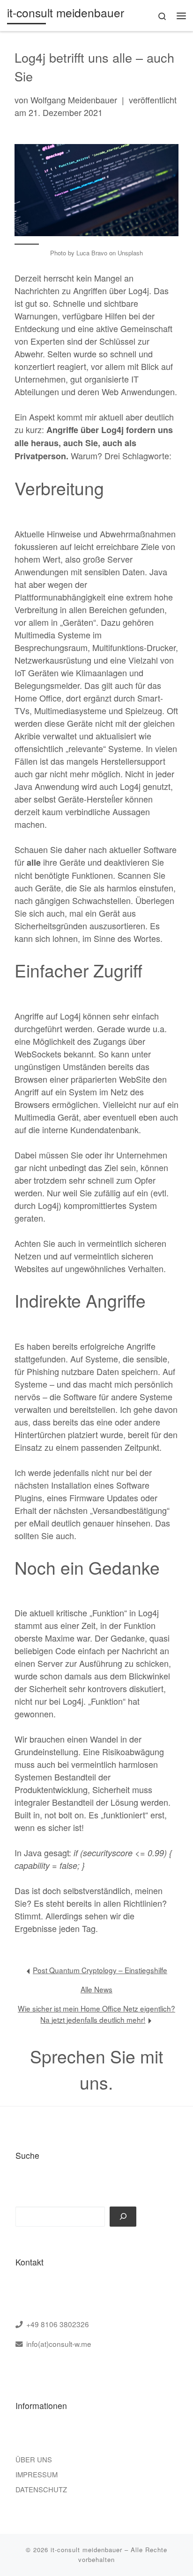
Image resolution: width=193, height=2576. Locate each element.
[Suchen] (123, 2217)
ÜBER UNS (34, 2459)
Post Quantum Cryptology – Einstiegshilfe (100, 1970)
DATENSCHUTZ (41, 2489)
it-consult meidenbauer (86, 2550)
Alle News (96, 1989)
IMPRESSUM (37, 2474)
